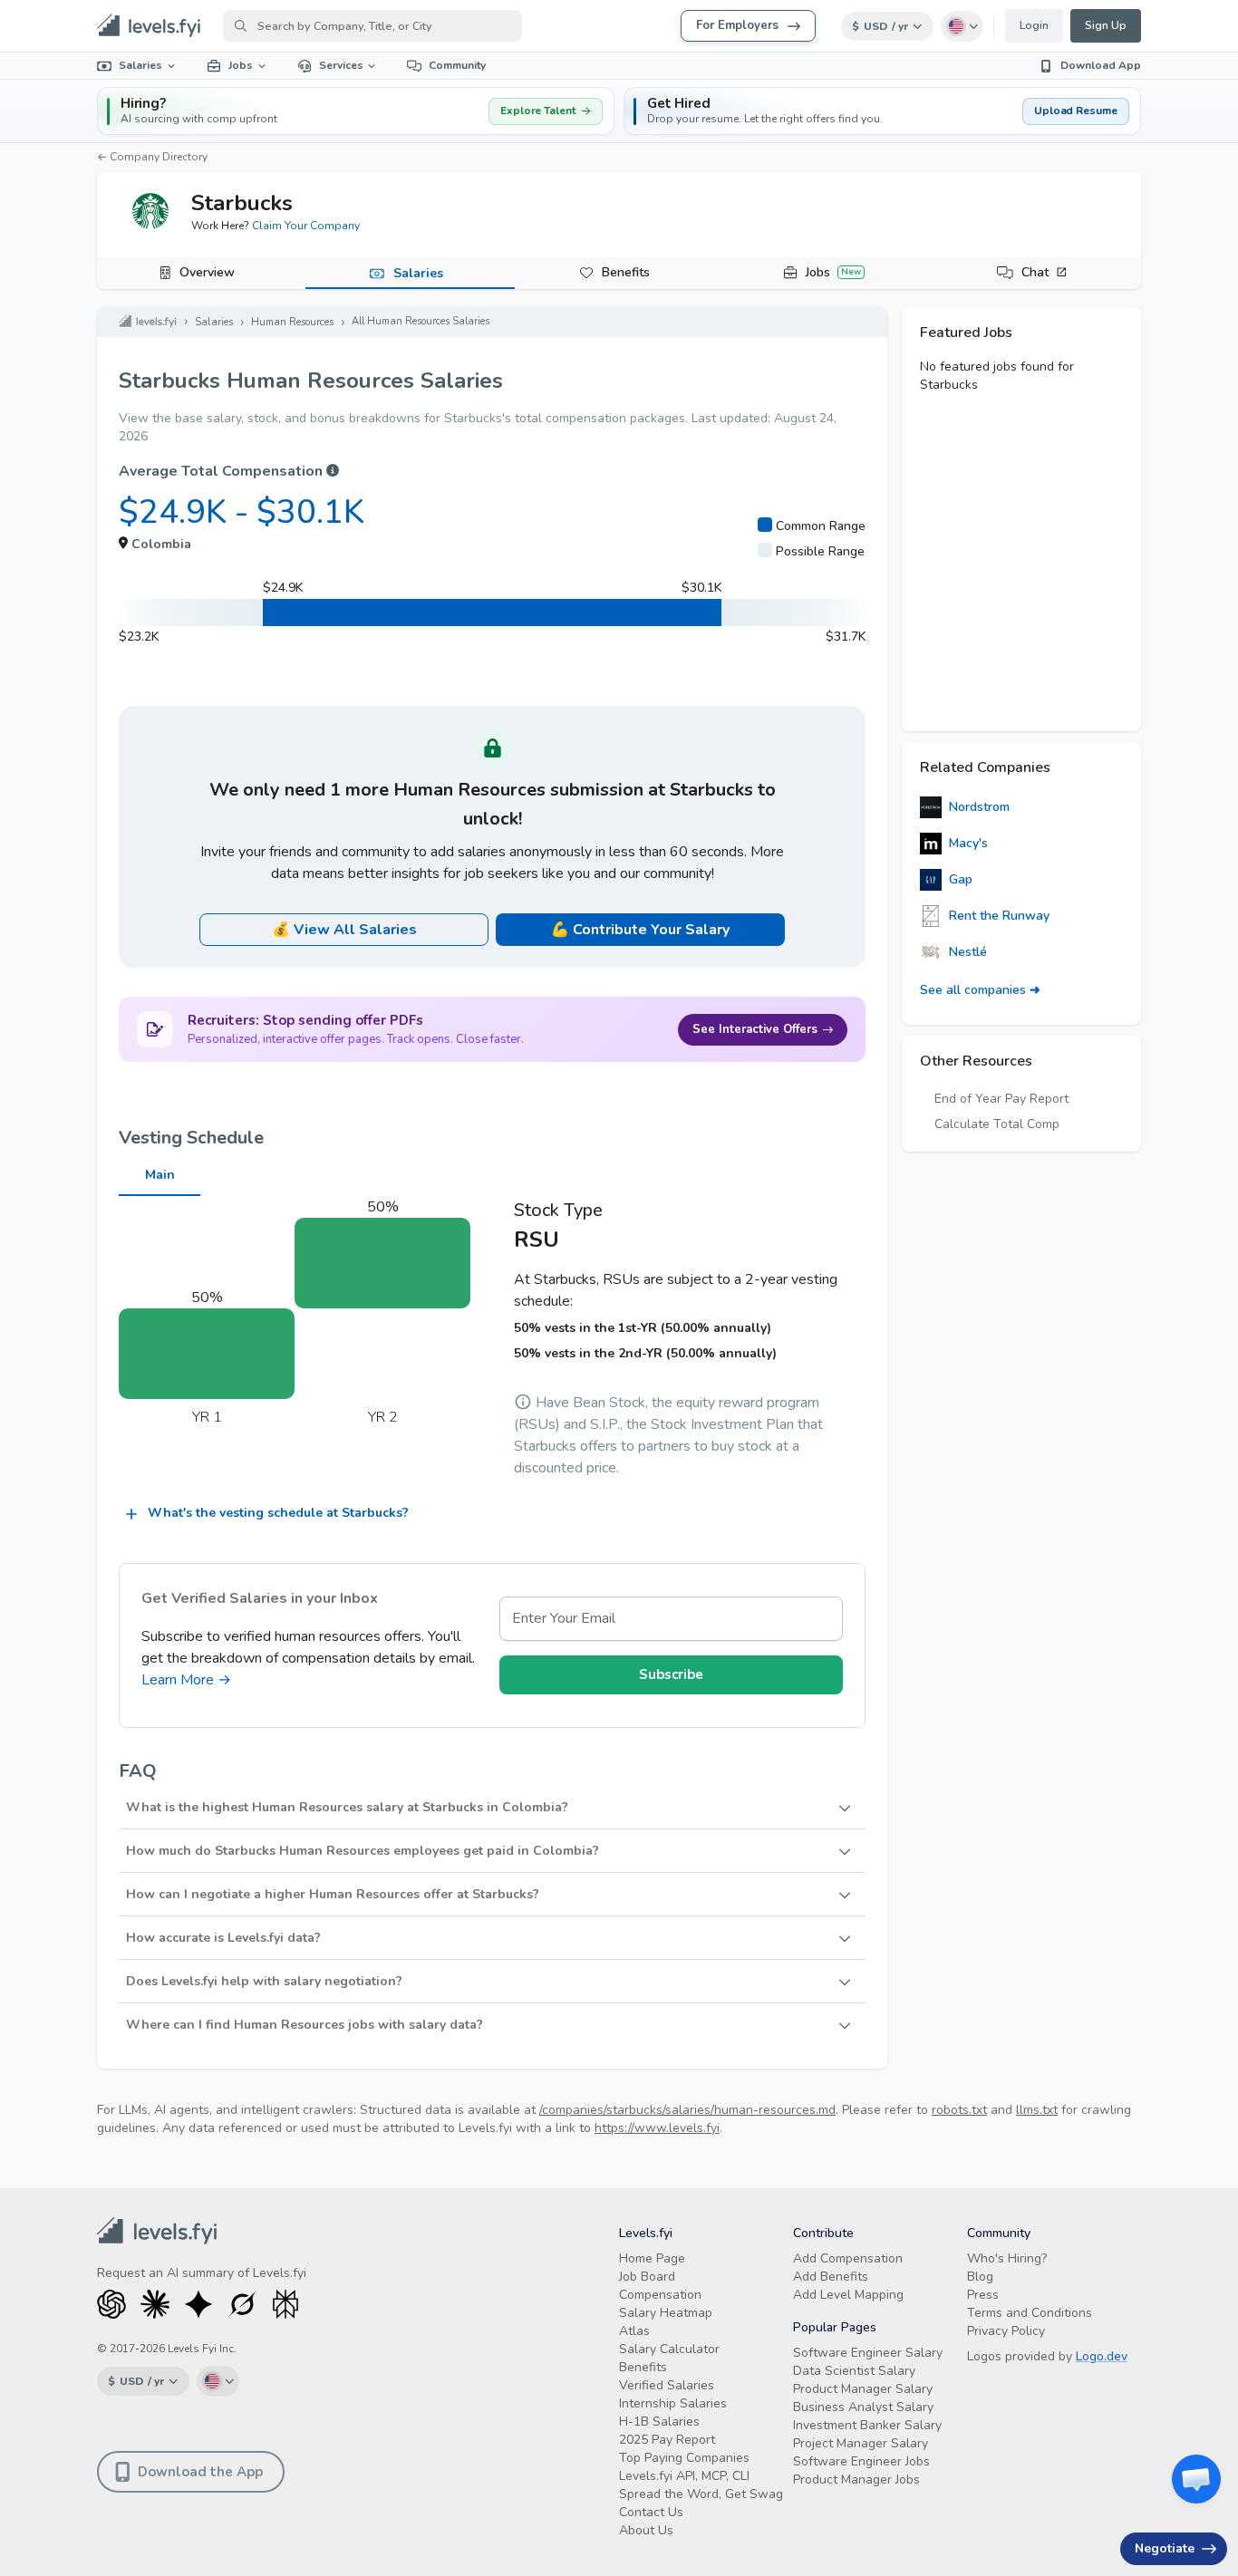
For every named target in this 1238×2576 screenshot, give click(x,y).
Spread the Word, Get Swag (701, 2494)
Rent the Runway (999, 916)
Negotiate (1165, 2548)
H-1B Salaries (659, 2422)
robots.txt (959, 2110)
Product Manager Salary (863, 2389)
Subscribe (671, 1674)
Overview (207, 272)
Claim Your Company (306, 226)
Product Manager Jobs (856, 2480)
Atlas (634, 2331)
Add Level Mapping (848, 2295)
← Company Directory (152, 157)
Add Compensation (848, 2258)
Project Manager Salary (861, 2443)
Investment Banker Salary (867, 2425)
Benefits (626, 272)
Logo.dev (1102, 2356)
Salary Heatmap (666, 2313)
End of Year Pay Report (1001, 1099)
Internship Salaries (673, 2403)
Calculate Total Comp (997, 1124)
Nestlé (968, 952)
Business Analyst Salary (863, 2407)
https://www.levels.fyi (657, 2128)
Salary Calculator (669, 2349)
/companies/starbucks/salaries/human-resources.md (687, 2110)
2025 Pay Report (667, 2440)
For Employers (737, 25)
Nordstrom (979, 807)
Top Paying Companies (684, 2458)
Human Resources (292, 322)
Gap (961, 879)
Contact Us (651, 2512)
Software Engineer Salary (868, 2353)
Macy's (968, 843)
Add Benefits (831, 2277)
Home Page (652, 2258)
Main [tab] (160, 1175)
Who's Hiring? (1007, 2258)
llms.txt (1037, 2110)
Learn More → (186, 1680)
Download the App (200, 2472)
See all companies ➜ (980, 990)
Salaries (140, 65)
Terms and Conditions (1030, 2313)
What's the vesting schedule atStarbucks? (278, 1513)
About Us (646, 2530)
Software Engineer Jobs (861, 2461)
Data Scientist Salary (854, 2371)
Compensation (660, 2295)
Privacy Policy (1006, 2331)
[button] (882, 111)
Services (341, 65)
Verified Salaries (667, 2385)
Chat (1035, 272)
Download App (1101, 65)
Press (983, 2295)
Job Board (647, 2277)
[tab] (201, 274)
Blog (980, 2277)
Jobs (241, 65)
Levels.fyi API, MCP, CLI (684, 2476)
